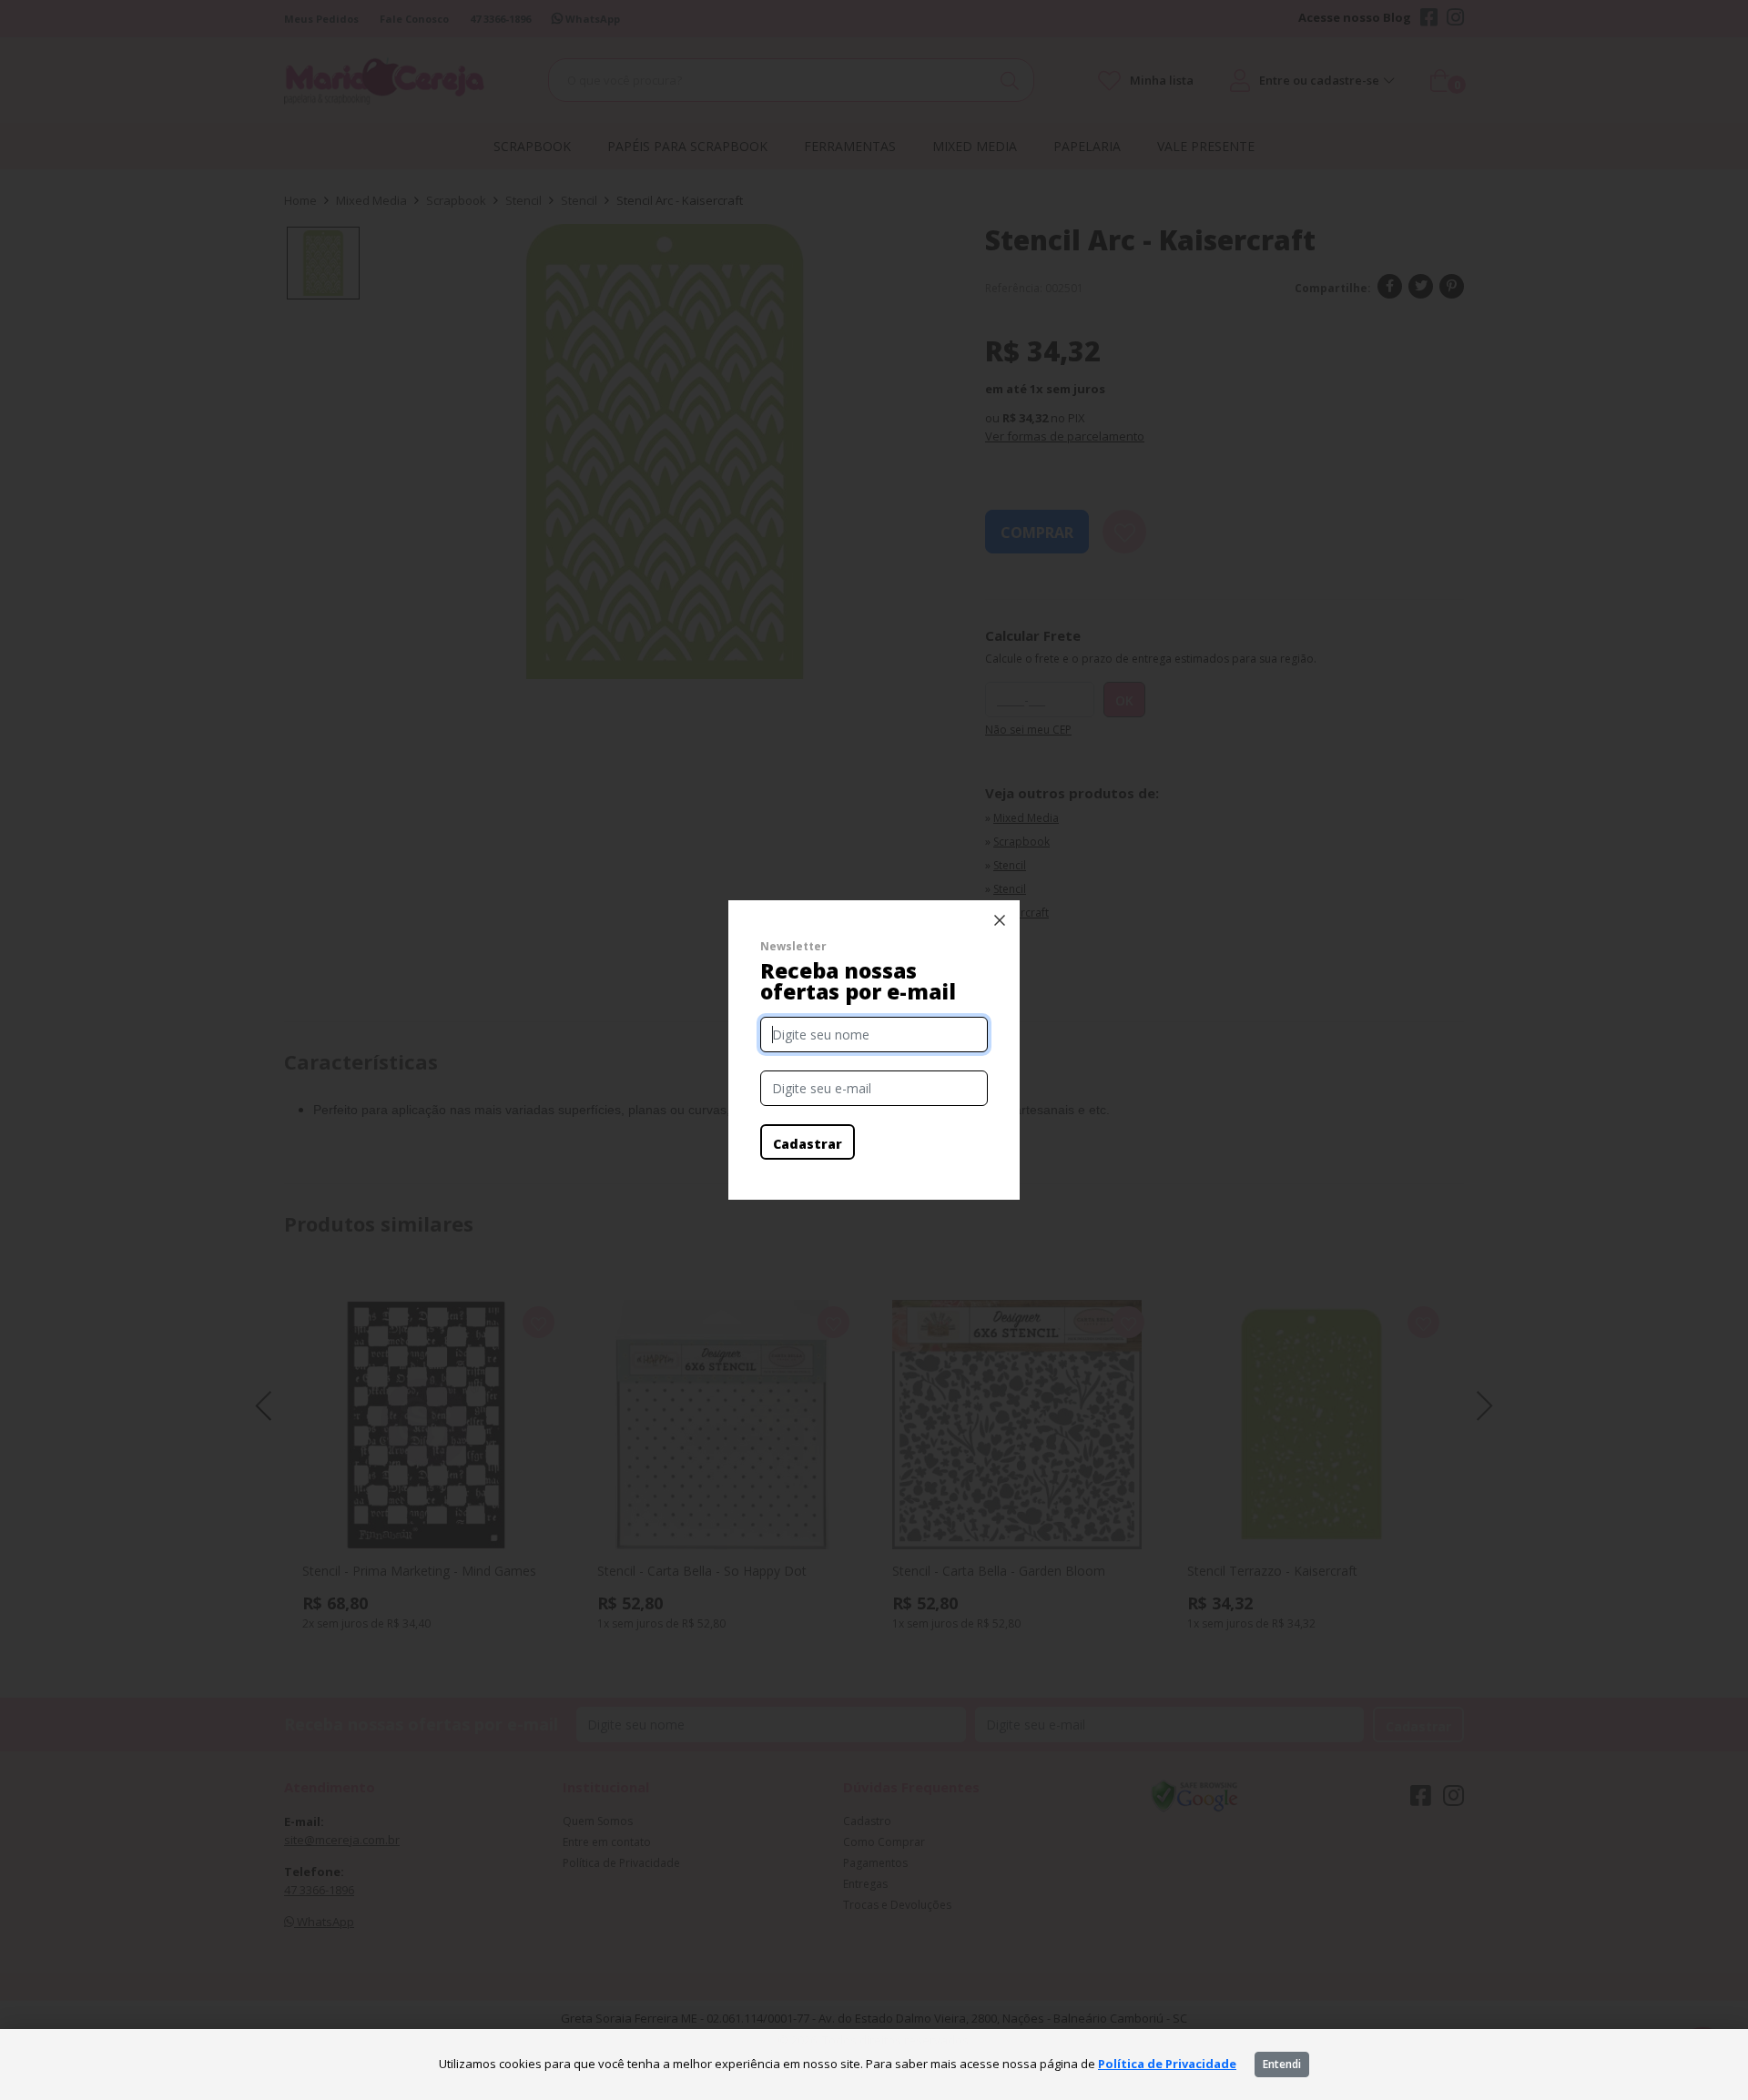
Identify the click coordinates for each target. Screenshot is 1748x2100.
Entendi (1282, 2064)
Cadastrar (808, 1144)
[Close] (1000, 920)
